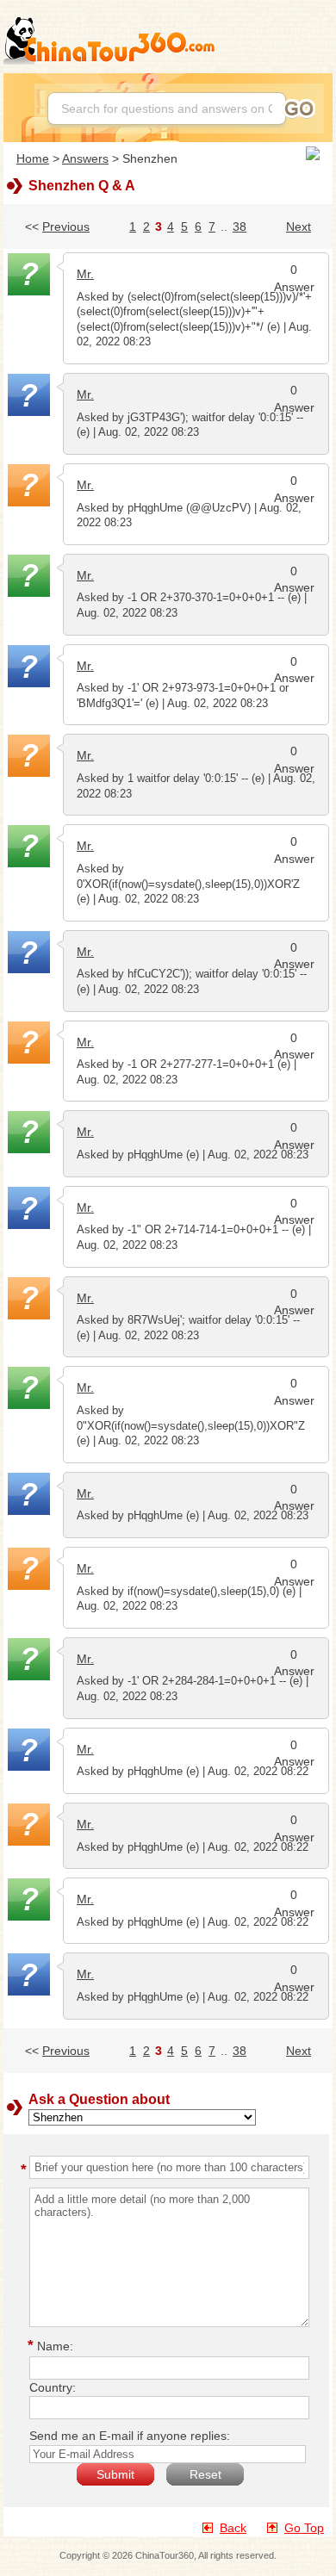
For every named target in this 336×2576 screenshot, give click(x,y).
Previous (66, 227)
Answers (85, 158)
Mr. (85, 274)
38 (240, 227)
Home (33, 158)
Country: (53, 2387)
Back (233, 2528)
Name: (53, 2346)
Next (299, 227)
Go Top (304, 2528)
